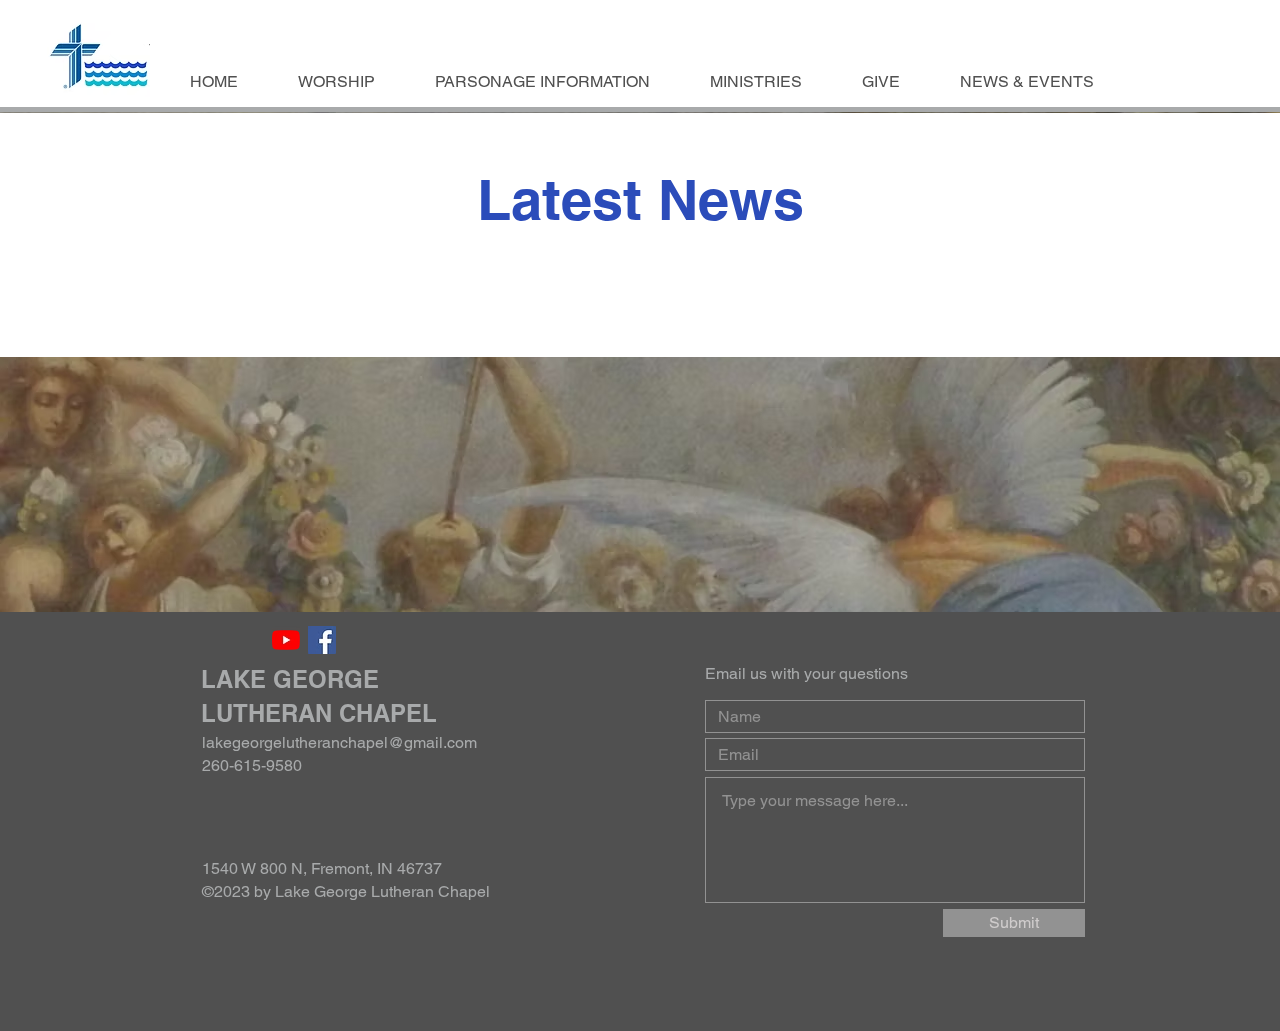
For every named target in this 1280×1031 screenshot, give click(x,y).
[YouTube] (286, 640)
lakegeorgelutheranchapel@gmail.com (339, 742)
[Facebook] (322, 640)
